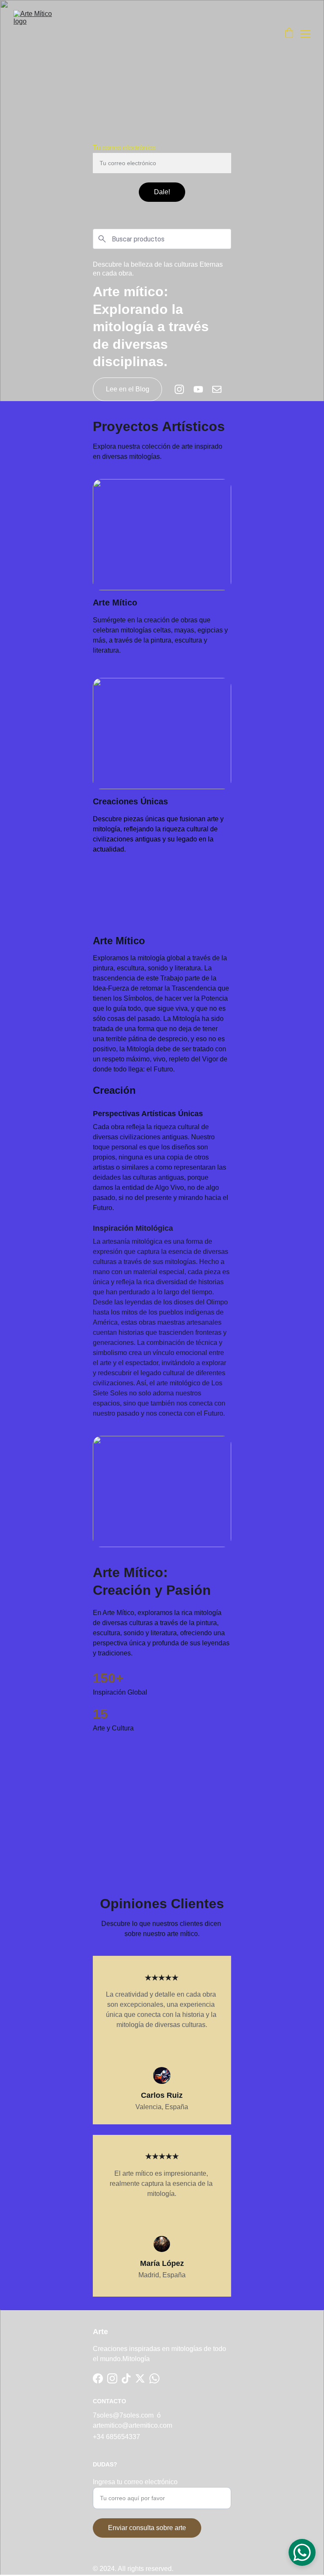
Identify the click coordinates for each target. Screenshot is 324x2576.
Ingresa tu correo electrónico (135, 2482)
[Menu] (305, 34)
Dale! (162, 192)
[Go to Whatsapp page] (154, 2378)
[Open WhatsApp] (302, 2552)
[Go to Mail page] (217, 389)
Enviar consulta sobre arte (147, 2528)
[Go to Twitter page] (140, 2378)
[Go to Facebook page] (98, 2378)
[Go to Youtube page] (202, 389)
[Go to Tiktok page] (126, 2378)
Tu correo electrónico (124, 148)
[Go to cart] (289, 34)
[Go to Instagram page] (184, 389)
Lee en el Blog (128, 389)
